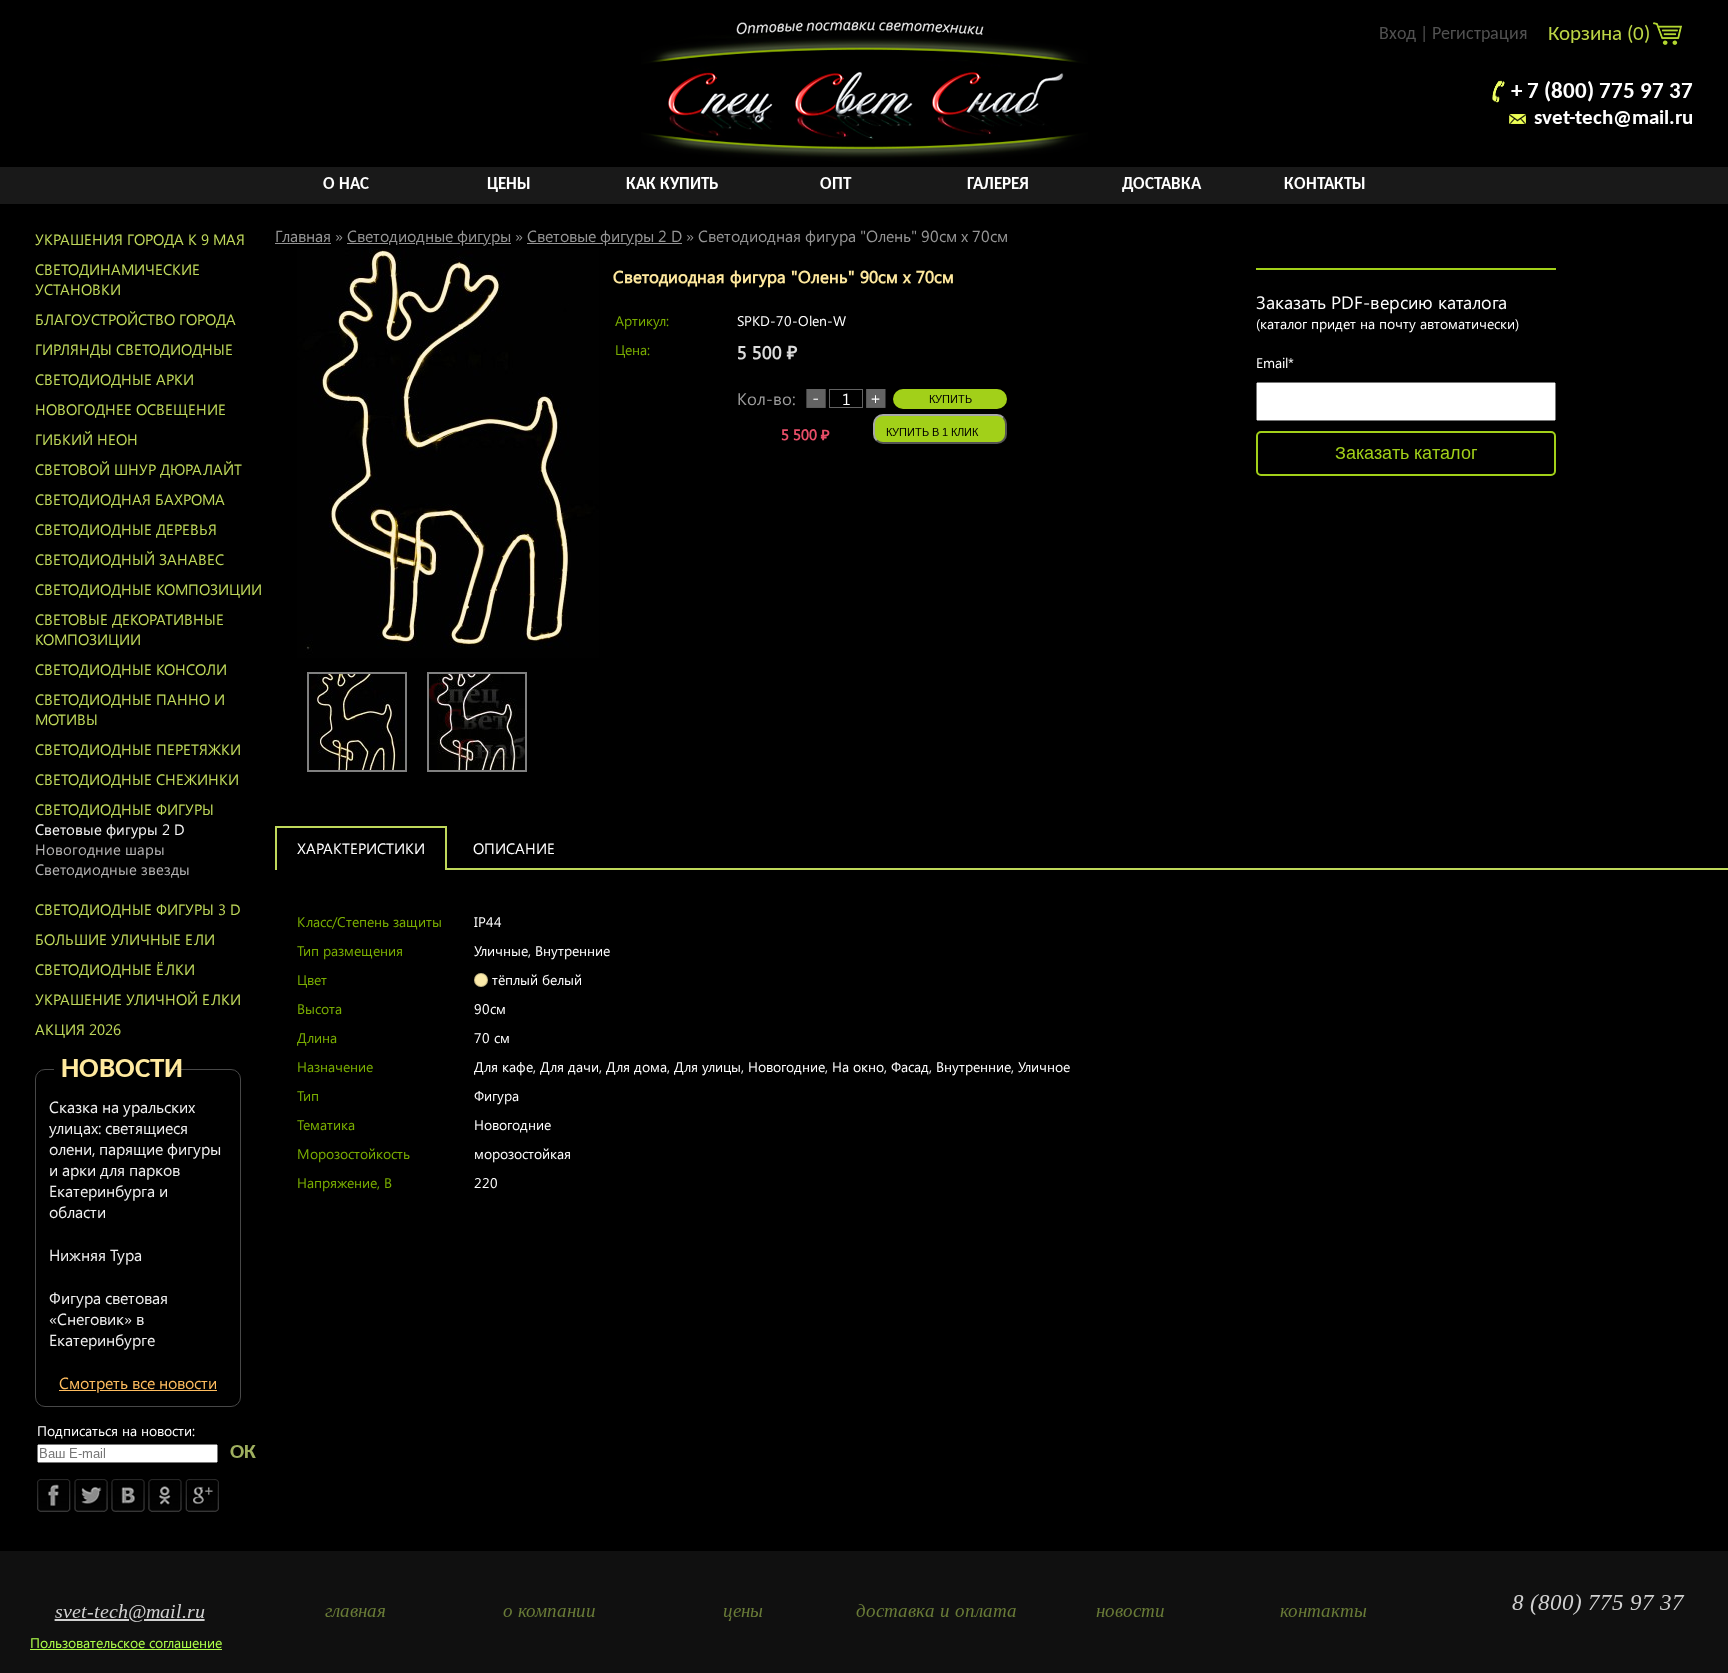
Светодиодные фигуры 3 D (138, 909)
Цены (509, 184)
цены (743, 1610)
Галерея (998, 184)
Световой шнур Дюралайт (138, 469)
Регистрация (1480, 34)
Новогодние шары (100, 849)
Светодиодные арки (114, 379)
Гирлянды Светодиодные (134, 349)
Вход (1397, 34)
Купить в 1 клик (932, 432)
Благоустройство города (135, 319)
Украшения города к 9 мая (140, 239)
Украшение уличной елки (138, 999)
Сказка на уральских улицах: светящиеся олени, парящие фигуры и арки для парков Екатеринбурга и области (135, 1159)
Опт (835, 184)
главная (355, 1610)
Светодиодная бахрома (130, 499)
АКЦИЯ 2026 (78, 1029)
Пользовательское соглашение (126, 1642)
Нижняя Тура (95, 1254)
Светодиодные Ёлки (115, 969)
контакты (1323, 1610)
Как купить (672, 184)
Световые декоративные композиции (129, 629)
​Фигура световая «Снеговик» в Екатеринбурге (108, 1318)
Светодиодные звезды (112, 869)
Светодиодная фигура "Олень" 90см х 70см (853, 235)
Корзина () (1601, 34)
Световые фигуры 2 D (110, 829)
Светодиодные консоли (131, 669)
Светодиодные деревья (126, 529)
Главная (303, 235)
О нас (346, 184)
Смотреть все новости (138, 1382)
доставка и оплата (936, 1610)
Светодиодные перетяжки (138, 749)
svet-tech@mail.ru (1613, 118)
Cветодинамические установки (117, 279)
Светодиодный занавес (129, 559)
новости (1130, 1610)
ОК (243, 1452)
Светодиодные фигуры (124, 809)
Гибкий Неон (86, 439)
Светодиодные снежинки (137, 779)
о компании (549, 1610)
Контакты (1325, 184)
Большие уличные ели (125, 939)
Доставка (1161, 184)
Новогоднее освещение (130, 409)
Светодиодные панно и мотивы (130, 709)
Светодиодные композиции (148, 589)
